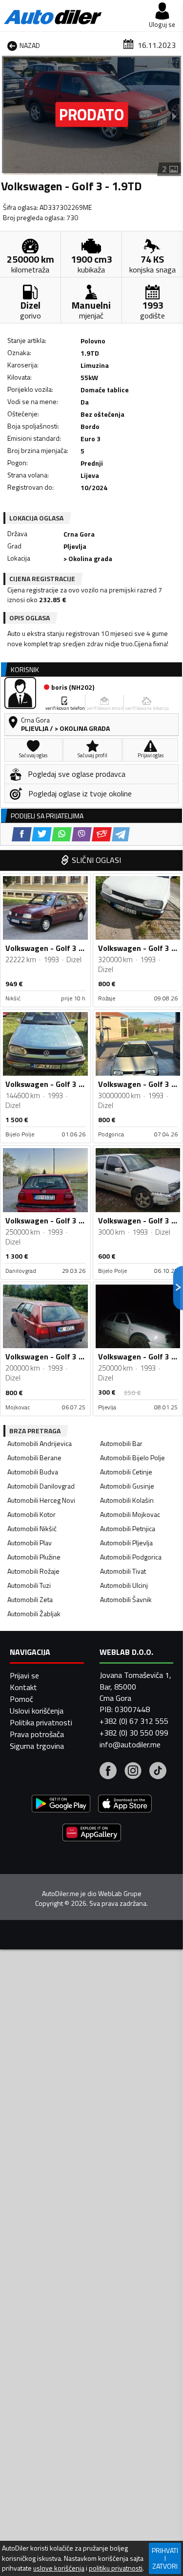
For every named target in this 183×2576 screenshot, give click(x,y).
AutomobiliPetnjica (128, 1528)
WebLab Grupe (120, 1894)
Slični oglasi (96, 860)
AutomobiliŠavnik (126, 1599)
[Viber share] (82, 834)
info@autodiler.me (130, 1744)
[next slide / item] (174, 116)
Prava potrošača (37, 1734)
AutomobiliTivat (123, 1571)
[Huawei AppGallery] (92, 1834)
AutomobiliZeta (30, 1599)
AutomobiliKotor (31, 1514)
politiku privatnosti (116, 2568)
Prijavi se (24, 1675)
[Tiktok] (158, 1772)
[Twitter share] (42, 834)
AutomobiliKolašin (127, 1500)
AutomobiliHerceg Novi (41, 1500)
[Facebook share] (22, 834)
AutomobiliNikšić (32, 1528)
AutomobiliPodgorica (131, 1557)
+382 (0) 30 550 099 (134, 1733)
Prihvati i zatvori (165, 2558)
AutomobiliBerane (34, 1457)
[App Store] (125, 1805)
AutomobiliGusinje (127, 1486)
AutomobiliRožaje (33, 1571)
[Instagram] (133, 1772)
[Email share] (102, 834)
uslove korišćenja (59, 2568)
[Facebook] (108, 1772)
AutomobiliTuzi (29, 1585)
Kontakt (23, 1687)
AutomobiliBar (121, 1443)
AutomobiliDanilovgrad (41, 1486)
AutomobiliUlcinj (124, 1585)
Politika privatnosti (41, 1722)
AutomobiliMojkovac (130, 1514)
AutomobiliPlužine (34, 1557)
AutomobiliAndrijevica (40, 1443)
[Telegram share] (121, 834)
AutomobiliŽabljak (34, 1614)
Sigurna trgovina (37, 1746)
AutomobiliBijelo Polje (132, 1457)
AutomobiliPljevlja (126, 1543)
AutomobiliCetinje (126, 1472)
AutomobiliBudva (33, 1472)
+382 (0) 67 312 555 (134, 1721)
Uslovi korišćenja (37, 1711)
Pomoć (21, 1699)
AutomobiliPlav (30, 1543)
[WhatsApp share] (62, 834)
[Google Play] (61, 1805)
